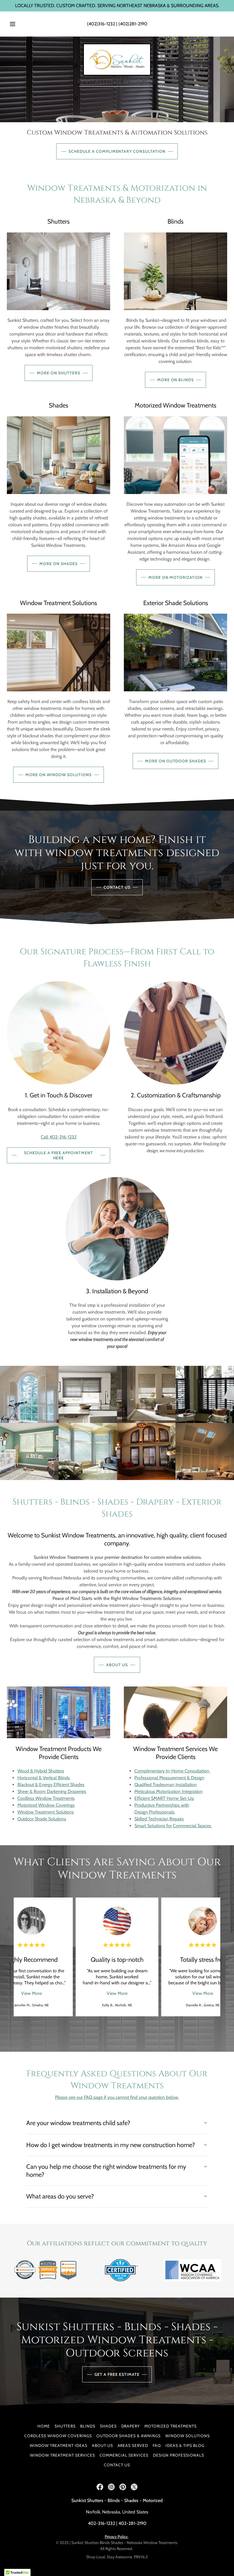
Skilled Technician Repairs (159, 1819)
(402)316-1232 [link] (101, 24)
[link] (117, 60)
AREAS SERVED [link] (133, 2446)
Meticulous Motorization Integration (169, 1791)
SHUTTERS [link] (65, 2426)
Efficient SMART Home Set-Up (164, 1798)
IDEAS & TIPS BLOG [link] (185, 2446)
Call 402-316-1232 (59, 1137)
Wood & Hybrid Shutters (41, 1771)
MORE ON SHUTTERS (58, 373)
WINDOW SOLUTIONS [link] (187, 2436)
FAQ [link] (157, 2446)
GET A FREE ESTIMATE (117, 2374)
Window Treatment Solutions (46, 1812)
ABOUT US (117, 1665)
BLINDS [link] (88, 2426)
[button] (17, 24)
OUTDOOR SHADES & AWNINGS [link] (129, 2436)
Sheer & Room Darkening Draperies (52, 1791)
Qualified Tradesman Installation (166, 1785)
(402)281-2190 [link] (133, 24)
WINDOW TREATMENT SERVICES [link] (62, 2455)
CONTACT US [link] (117, 2465)
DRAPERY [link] (131, 2426)
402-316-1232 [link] (101, 2523)
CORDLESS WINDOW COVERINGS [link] (58, 2436)
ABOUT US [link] (102, 2446)
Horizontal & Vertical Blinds (44, 1778)
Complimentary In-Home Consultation (172, 1771)
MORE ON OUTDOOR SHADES (176, 761)
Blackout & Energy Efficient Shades (51, 1785)
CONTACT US (117, 887)
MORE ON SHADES (58, 564)
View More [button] (32, 1993)
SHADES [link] (108, 2426)
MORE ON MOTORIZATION (176, 577)
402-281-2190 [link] (132, 2523)
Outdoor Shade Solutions (42, 1819)
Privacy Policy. (117, 2537)
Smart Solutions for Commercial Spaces (173, 1826)
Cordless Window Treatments (46, 1798)
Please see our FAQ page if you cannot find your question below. (117, 2097)
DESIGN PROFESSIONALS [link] (178, 2455)
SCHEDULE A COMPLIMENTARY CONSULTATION (117, 151)
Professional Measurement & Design (169, 1778)
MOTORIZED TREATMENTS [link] (171, 2426)
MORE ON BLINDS (176, 380)
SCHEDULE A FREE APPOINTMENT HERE (59, 1155)
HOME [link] (44, 2426)
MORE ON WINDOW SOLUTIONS (58, 775)
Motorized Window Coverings (46, 1805)
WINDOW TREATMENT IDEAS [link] (58, 2446)
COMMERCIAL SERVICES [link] (124, 2455)
